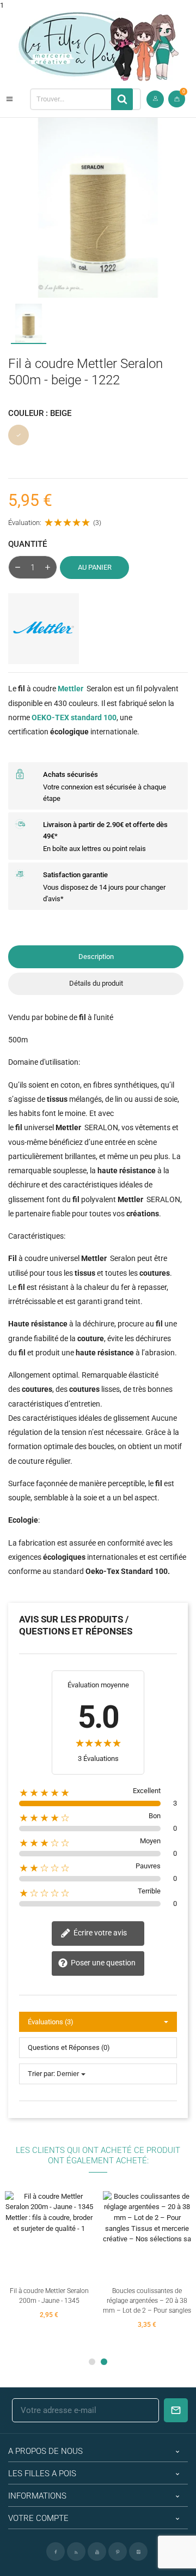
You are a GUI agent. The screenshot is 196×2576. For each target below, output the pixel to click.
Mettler (71, 689)
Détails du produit (96, 983)
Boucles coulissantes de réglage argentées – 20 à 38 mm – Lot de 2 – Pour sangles (147, 2301)
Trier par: (41, 2074)
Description (96, 957)
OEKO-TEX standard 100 (74, 717)
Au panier (95, 567)
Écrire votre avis (99, 1933)
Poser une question (102, 1963)
